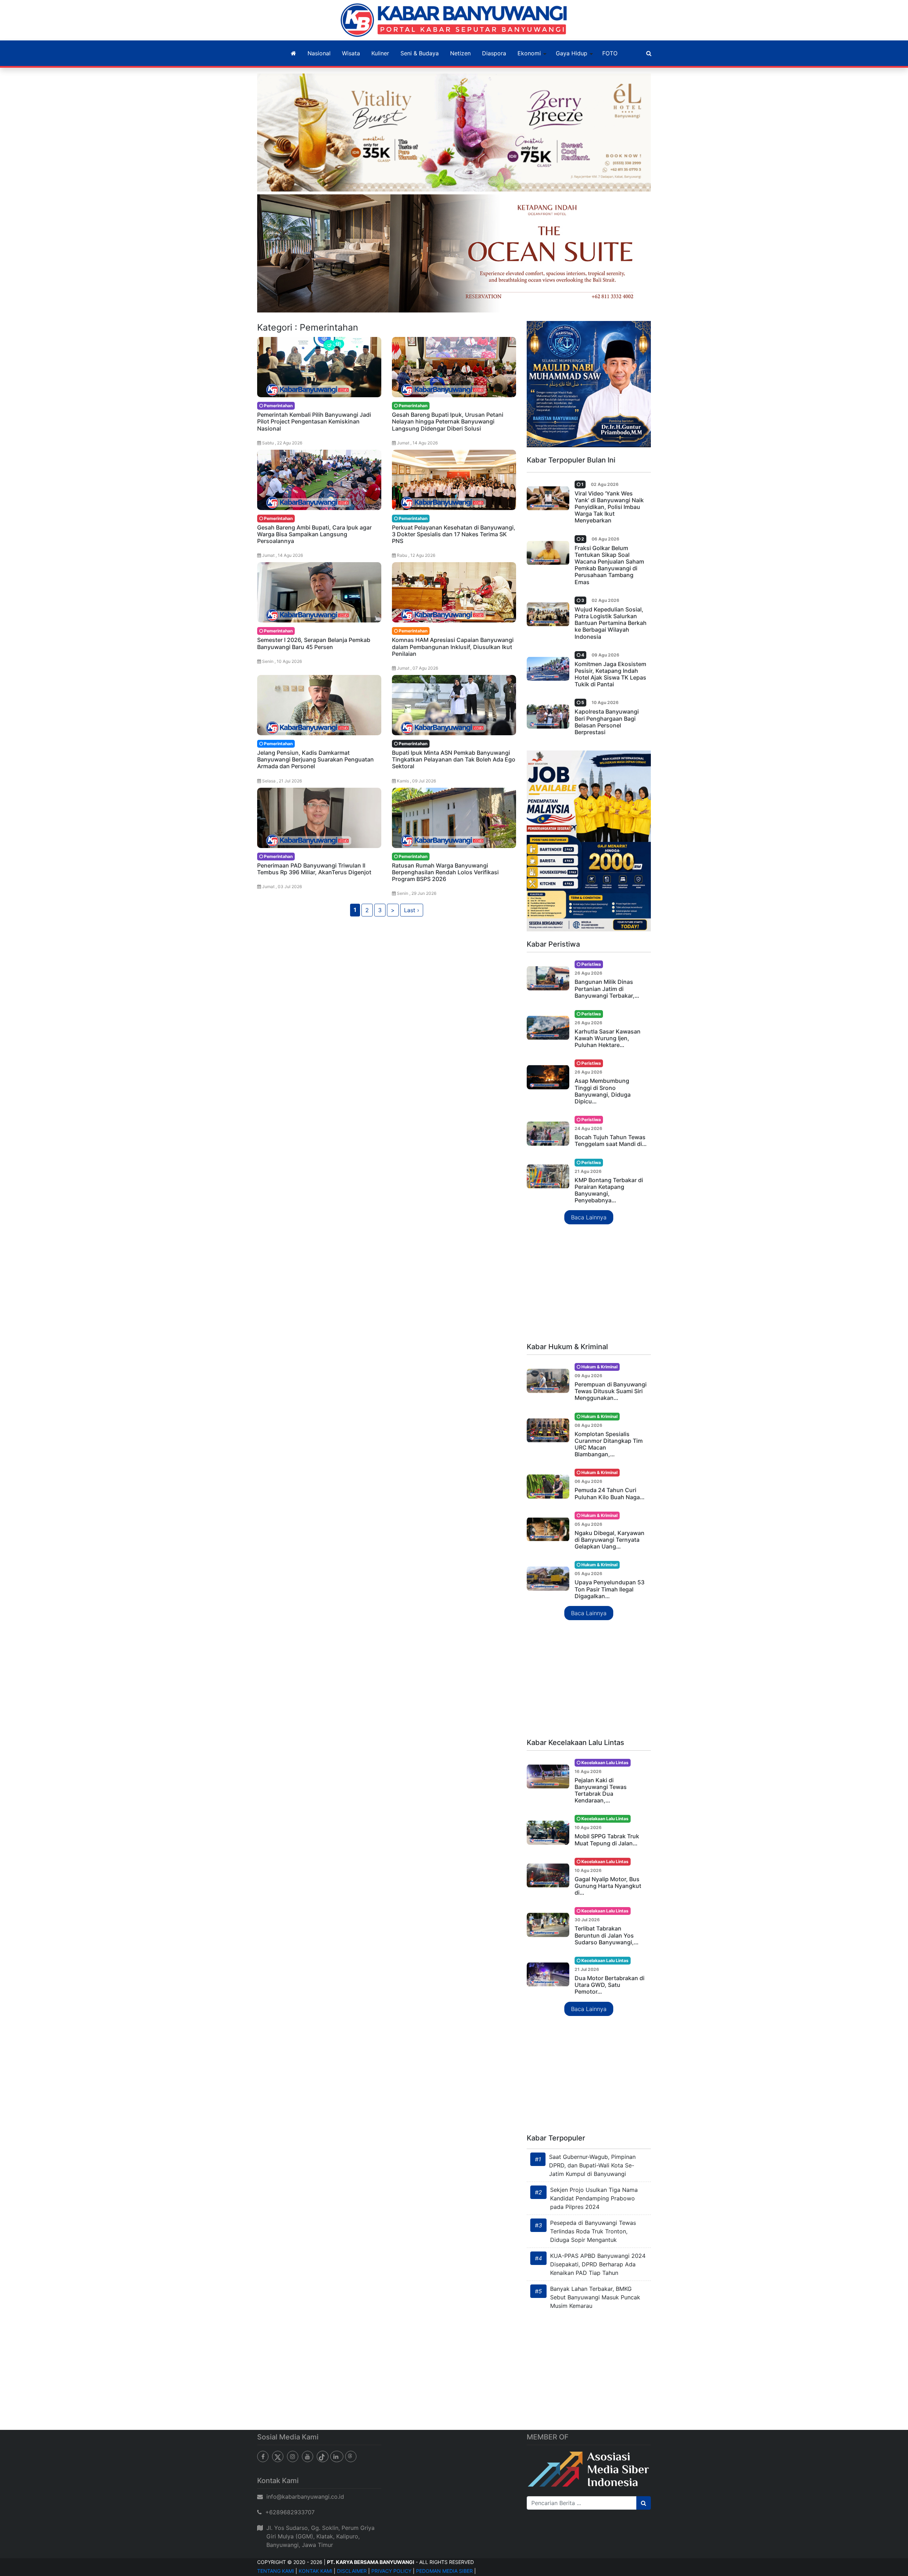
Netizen (460, 53)
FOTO (610, 53)
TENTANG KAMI (276, 2571)
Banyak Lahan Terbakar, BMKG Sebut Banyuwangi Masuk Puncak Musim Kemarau (595, 2297)
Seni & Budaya (420, 53)
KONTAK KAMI (315, 2571)
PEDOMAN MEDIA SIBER (444, 2571)
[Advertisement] (589, 1284)
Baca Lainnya (589, 1217)
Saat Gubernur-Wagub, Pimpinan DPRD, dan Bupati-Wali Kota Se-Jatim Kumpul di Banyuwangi (592, 2165)
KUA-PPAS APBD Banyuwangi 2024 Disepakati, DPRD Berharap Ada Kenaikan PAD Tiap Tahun (598, 2264)
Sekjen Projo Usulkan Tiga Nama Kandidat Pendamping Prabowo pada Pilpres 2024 (594, 2198)
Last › (412, 910)
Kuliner (380, 53)
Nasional (319, 53)
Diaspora (494, 53)
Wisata (351, 53)
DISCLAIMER (352, 2571)
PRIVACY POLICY (391, 2571)
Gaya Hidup (572, 53)
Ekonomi (529, 53)
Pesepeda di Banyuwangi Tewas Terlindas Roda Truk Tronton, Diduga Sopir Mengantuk (593, 2231)
